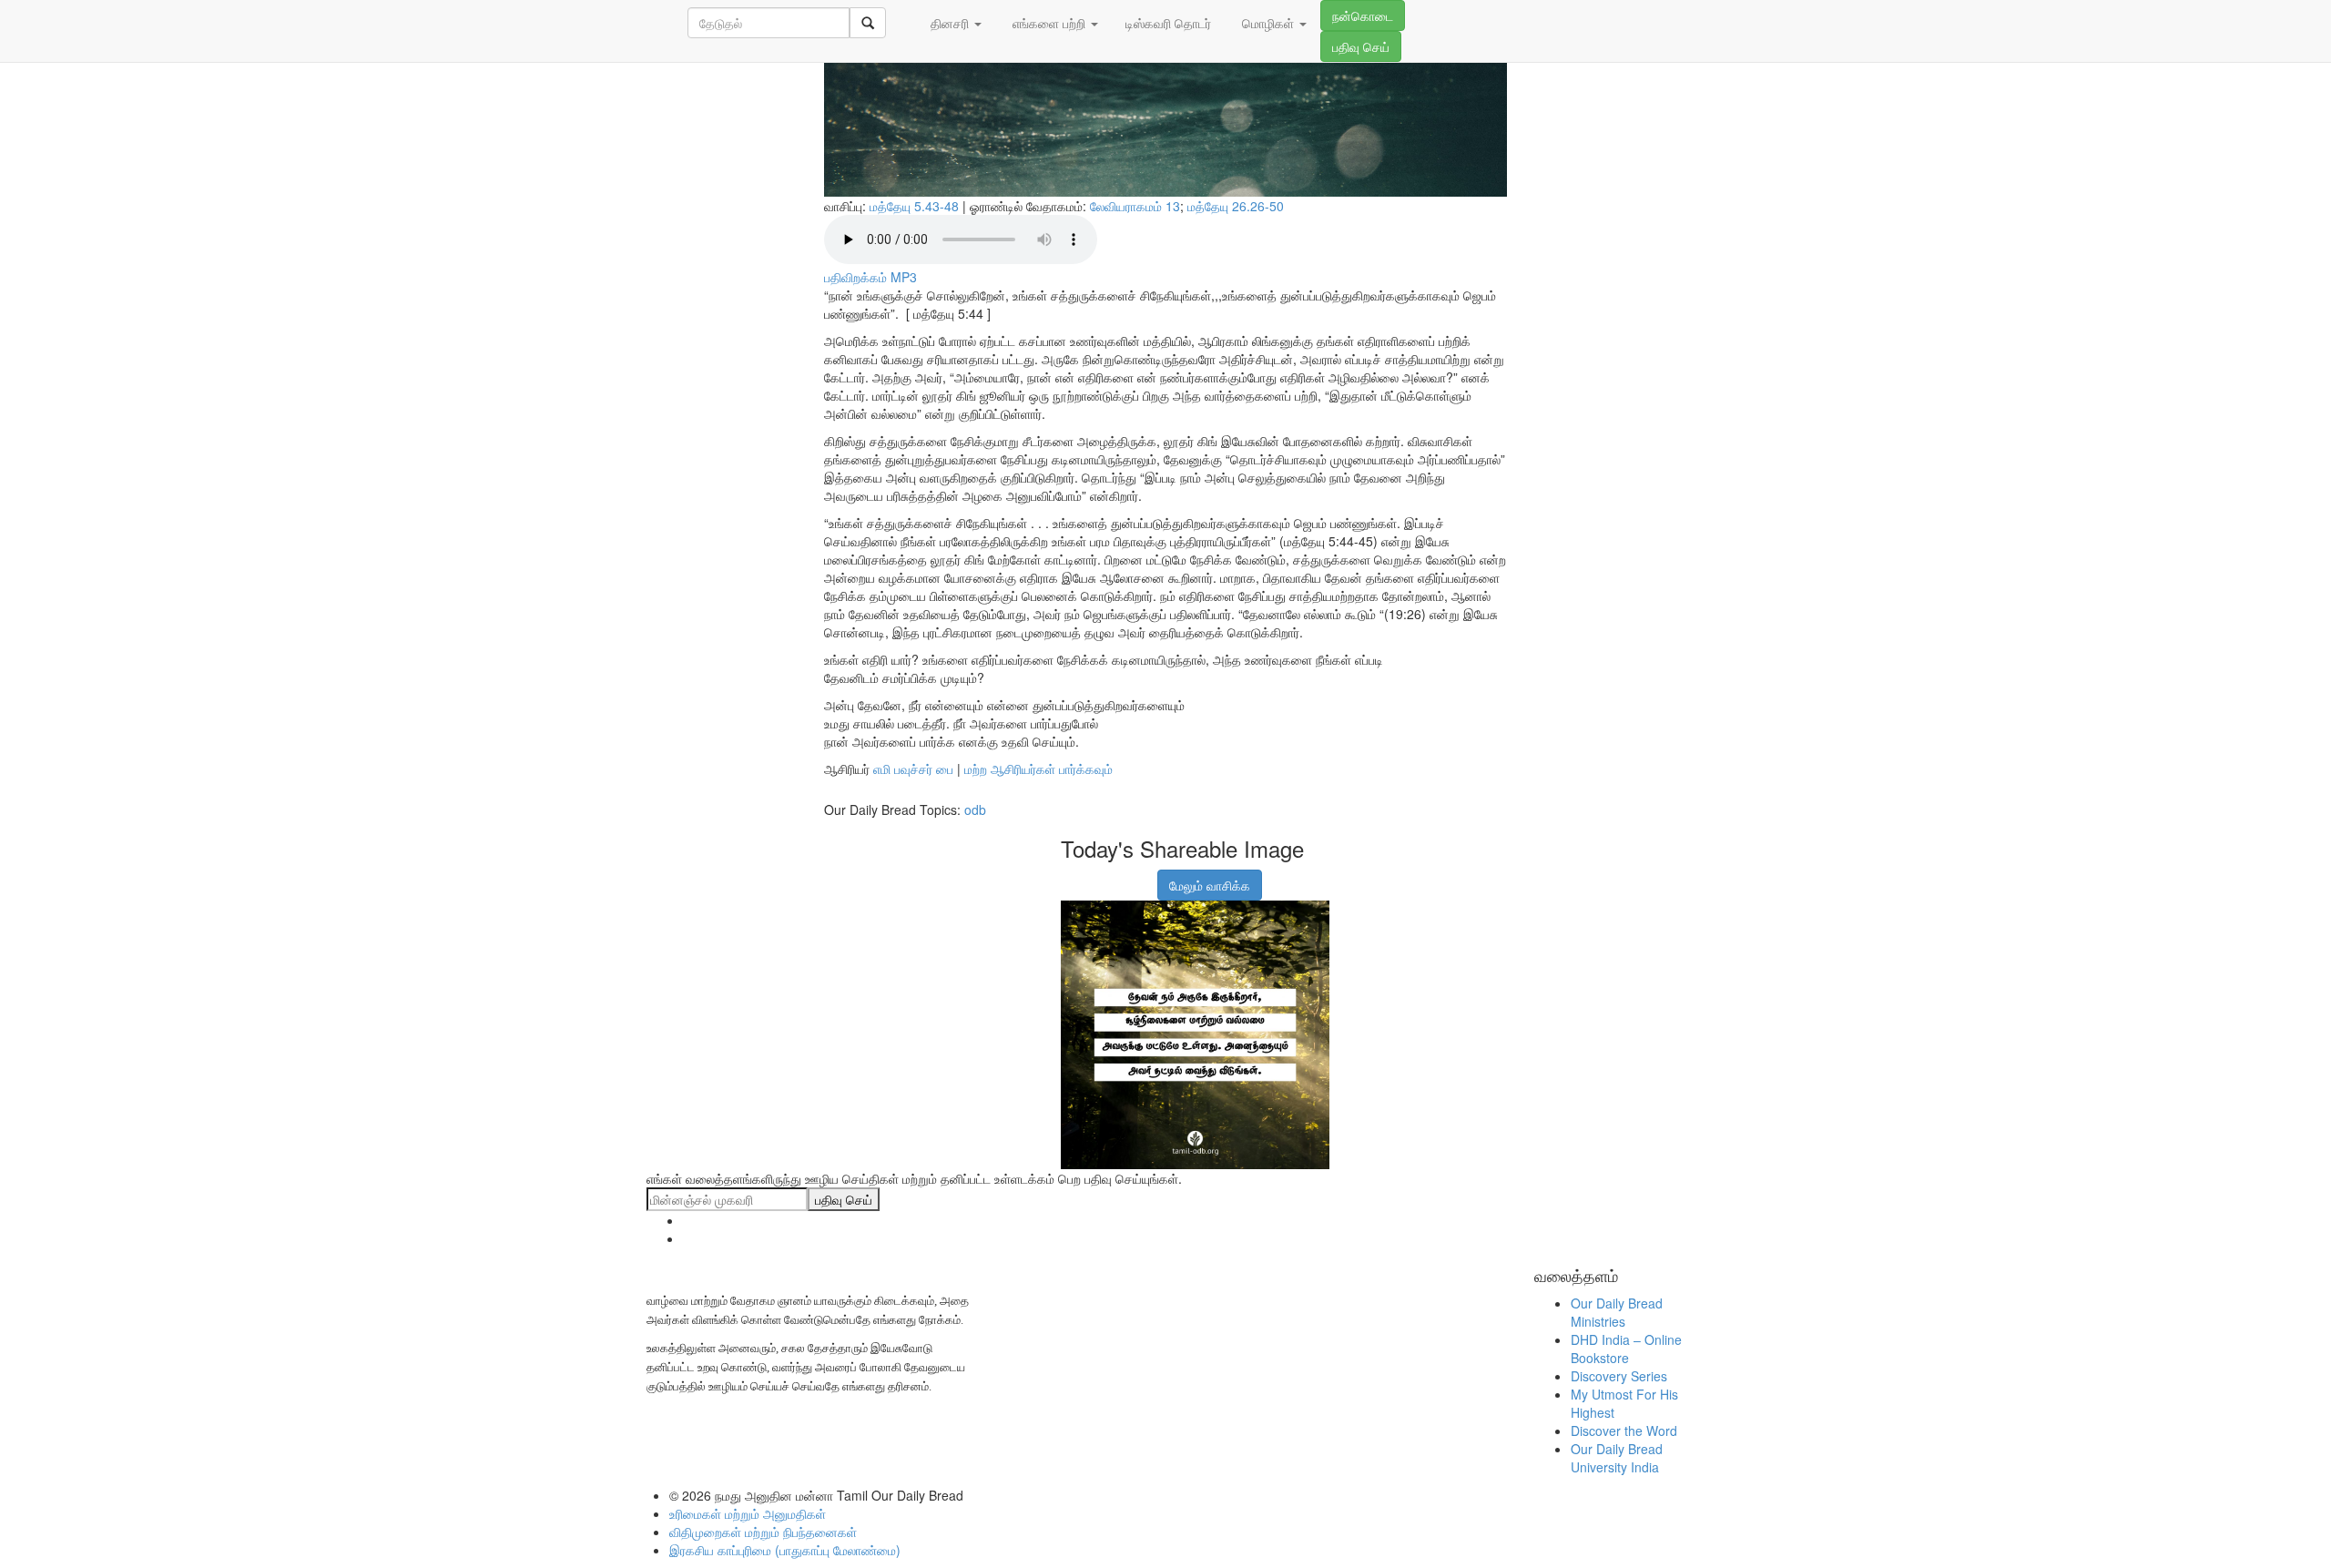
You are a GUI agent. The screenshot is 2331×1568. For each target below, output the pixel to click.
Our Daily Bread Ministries (1617, 1312)
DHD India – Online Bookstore (1626, 1349)
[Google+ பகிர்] (1095, 876)
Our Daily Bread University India (1617, 1458)
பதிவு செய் (1361, 46)
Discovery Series (1619, 1376)
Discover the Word (1624, 1431)
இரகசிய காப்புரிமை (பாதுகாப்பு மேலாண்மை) (785, 1550)
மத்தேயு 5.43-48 (914, 206)
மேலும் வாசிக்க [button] (1210, 885)
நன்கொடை (1363, 15)
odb (975, 809)
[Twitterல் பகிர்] (1118, 876)
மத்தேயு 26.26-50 (1236, 206)
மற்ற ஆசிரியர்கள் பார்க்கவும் (1038, 769)
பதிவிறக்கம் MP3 (870, 277)
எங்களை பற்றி (1049, 23)
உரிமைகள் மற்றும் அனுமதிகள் (748, 1513)
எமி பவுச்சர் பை (913, 769)
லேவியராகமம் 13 (1135, 206)
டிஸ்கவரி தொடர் (1168, 23)
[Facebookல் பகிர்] (1073, 876)
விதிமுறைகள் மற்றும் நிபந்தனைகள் (763, 1532)
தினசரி (950, 23)
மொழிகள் (1268, 23)
